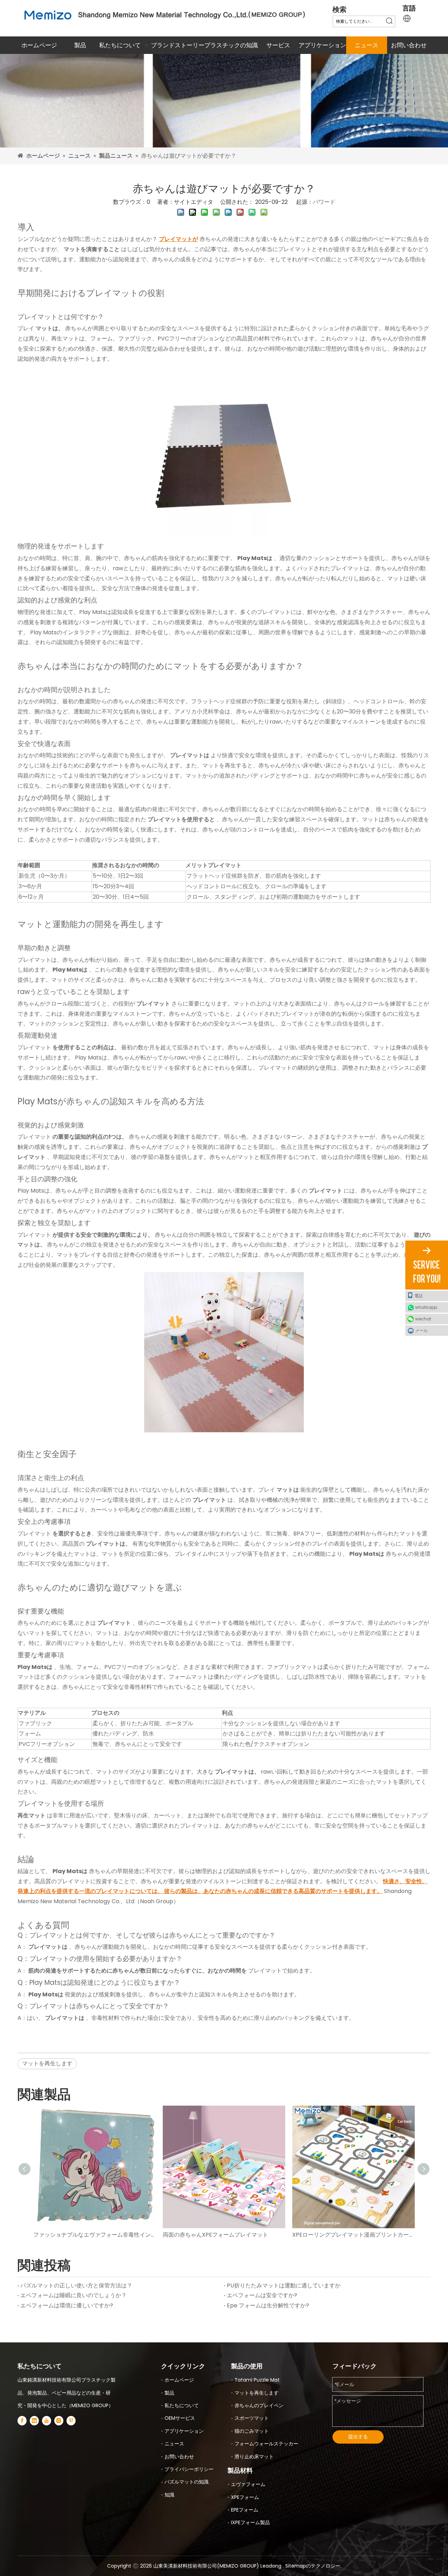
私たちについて (182, 2405)
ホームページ (179, 2380)
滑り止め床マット (254, 2457)
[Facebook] (22, 2420)
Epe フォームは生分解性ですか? (268, 2305)
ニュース (174, 2444)
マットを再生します (47, 2063)
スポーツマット (252, 2418)
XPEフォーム (245, 2497)
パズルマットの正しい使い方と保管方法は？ (76, 2285)
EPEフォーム (245, 2510)
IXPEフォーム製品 (250, 2522)
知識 (169, 2495)
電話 (419, 1296)
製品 (169, 2393)
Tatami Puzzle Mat (257, 2380)
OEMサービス (180, 2418)
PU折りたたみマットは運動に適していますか (284, 2285)
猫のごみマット (252, 2431)
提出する (358, 2437)
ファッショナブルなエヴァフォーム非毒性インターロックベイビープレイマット (94, 2235)
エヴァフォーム (248, 2484)
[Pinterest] (71, 2420)
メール (421, 1330)
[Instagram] (59, 2420)
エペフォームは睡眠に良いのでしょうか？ (73, 2295)
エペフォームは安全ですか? (262, 2295)
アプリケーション (184, 2431)
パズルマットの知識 (187, 2482)
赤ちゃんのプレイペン (259, 2405)
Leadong (272, 2566)
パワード (324, 202)
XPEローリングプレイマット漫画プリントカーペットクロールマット (353, 2235)
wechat (423, 1319)
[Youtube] (47, 2420)
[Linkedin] (34, 2420)
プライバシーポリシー (189, 2469)
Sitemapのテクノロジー (313, 2566)
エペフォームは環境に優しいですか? (67, 2305)
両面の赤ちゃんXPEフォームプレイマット (215, 2235)
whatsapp (426, 1307)
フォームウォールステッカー (266, 2444)
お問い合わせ (179, 2457)
